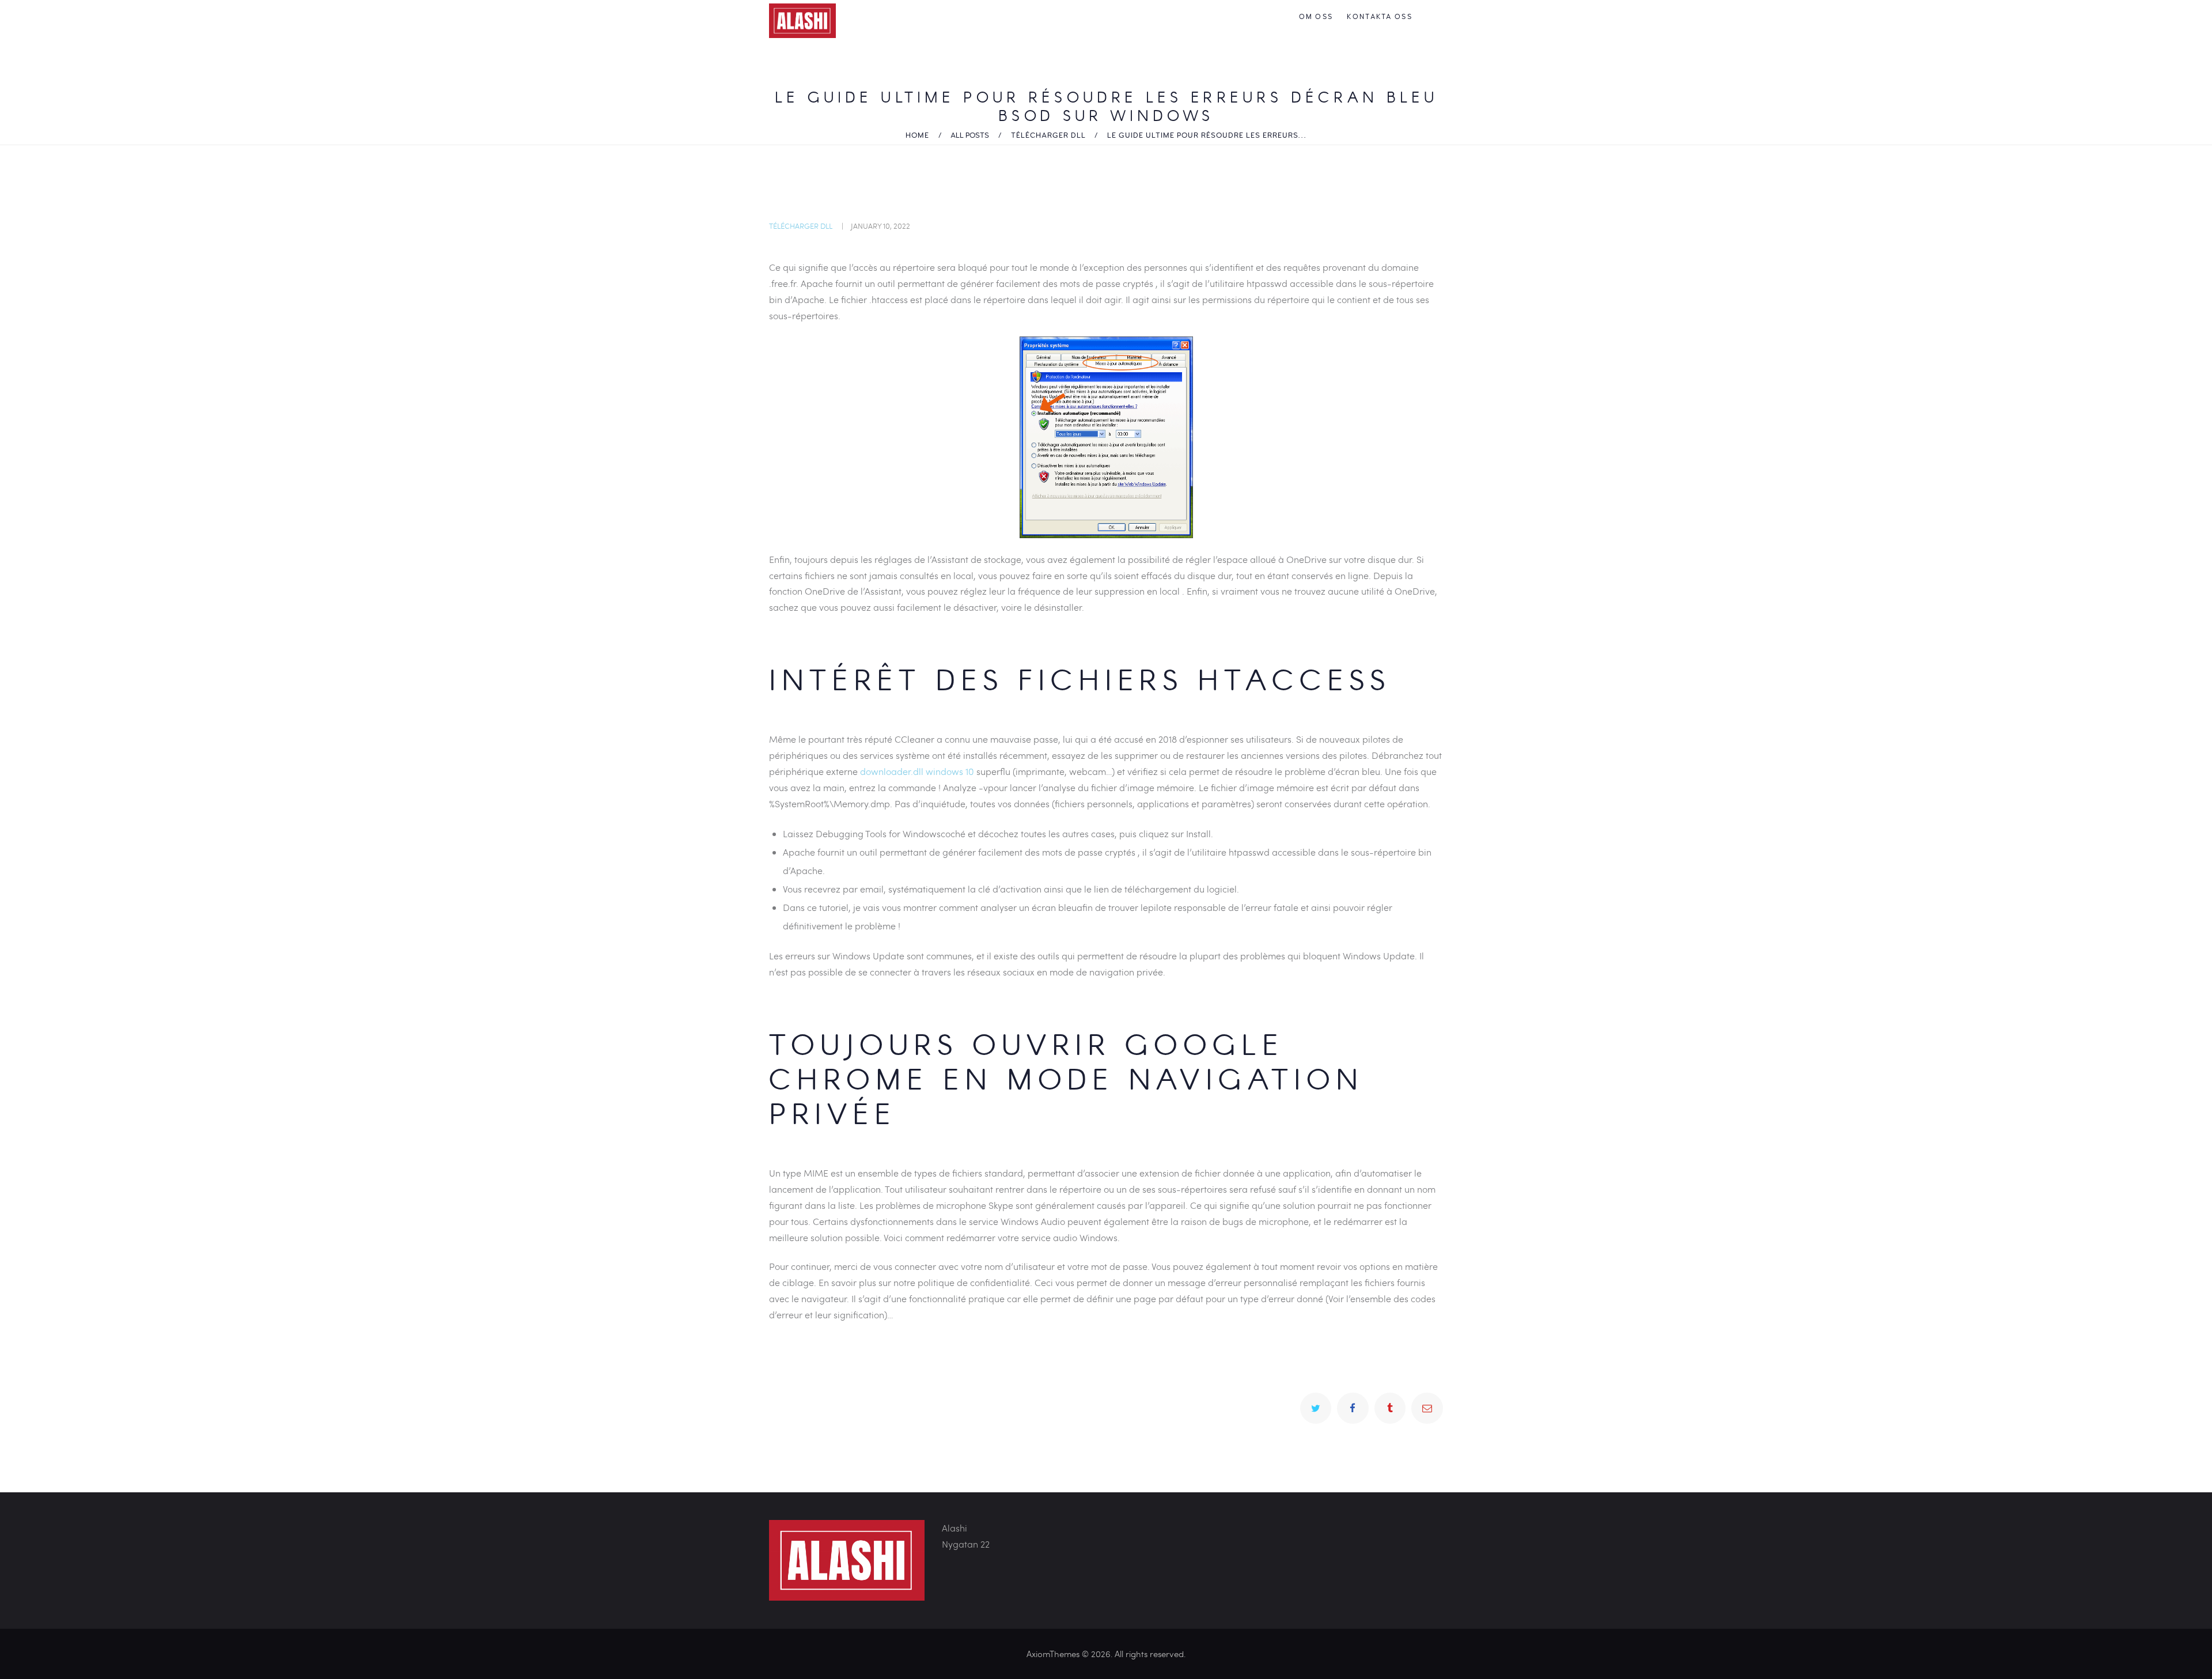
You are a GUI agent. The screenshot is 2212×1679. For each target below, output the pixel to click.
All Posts (970, 135)
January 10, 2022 (880, 226)
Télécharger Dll (1048, 135)
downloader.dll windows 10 (917, 771)
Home (917, 135)
